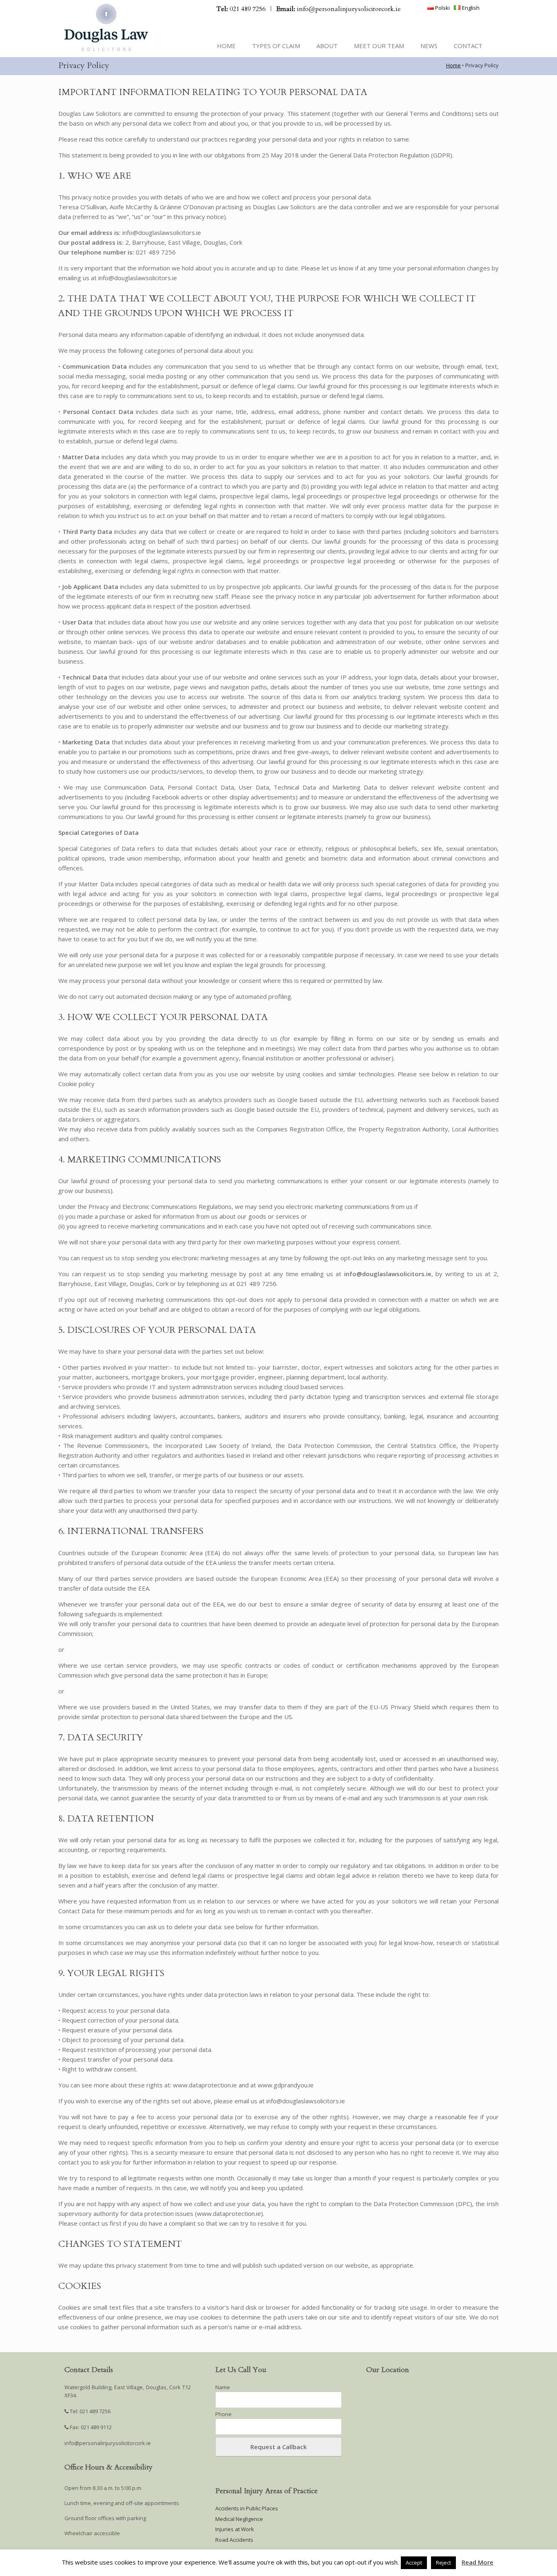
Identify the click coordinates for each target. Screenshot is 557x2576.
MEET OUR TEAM (379, 46)
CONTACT (468, 46)
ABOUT (327, 46)
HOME (226, 46)
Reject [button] (443, 2563)
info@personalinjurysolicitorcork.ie (339, 9)
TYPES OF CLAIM (276, 46)
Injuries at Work (235, 2529)
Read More (477, 2562)
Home (453, 65)
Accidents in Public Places (247, 2508)
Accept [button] (414, 2563)
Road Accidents (234, 2540)
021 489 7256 (242, 9)
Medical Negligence (239, 2519)
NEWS (429, 46)
